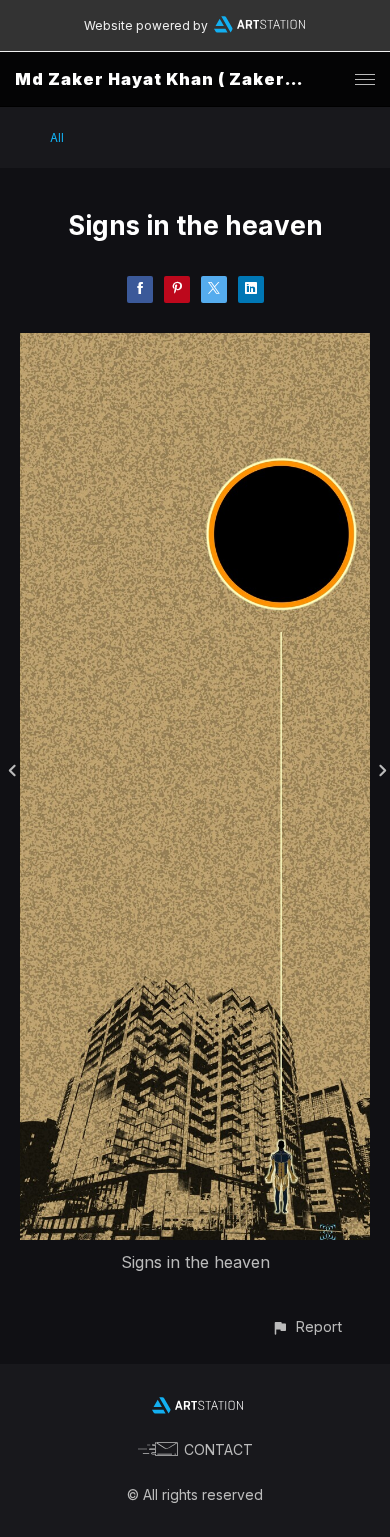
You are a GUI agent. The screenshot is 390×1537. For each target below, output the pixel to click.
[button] (306, 1326)
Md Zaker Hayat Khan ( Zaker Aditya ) (187, 79)
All (57, 137)
